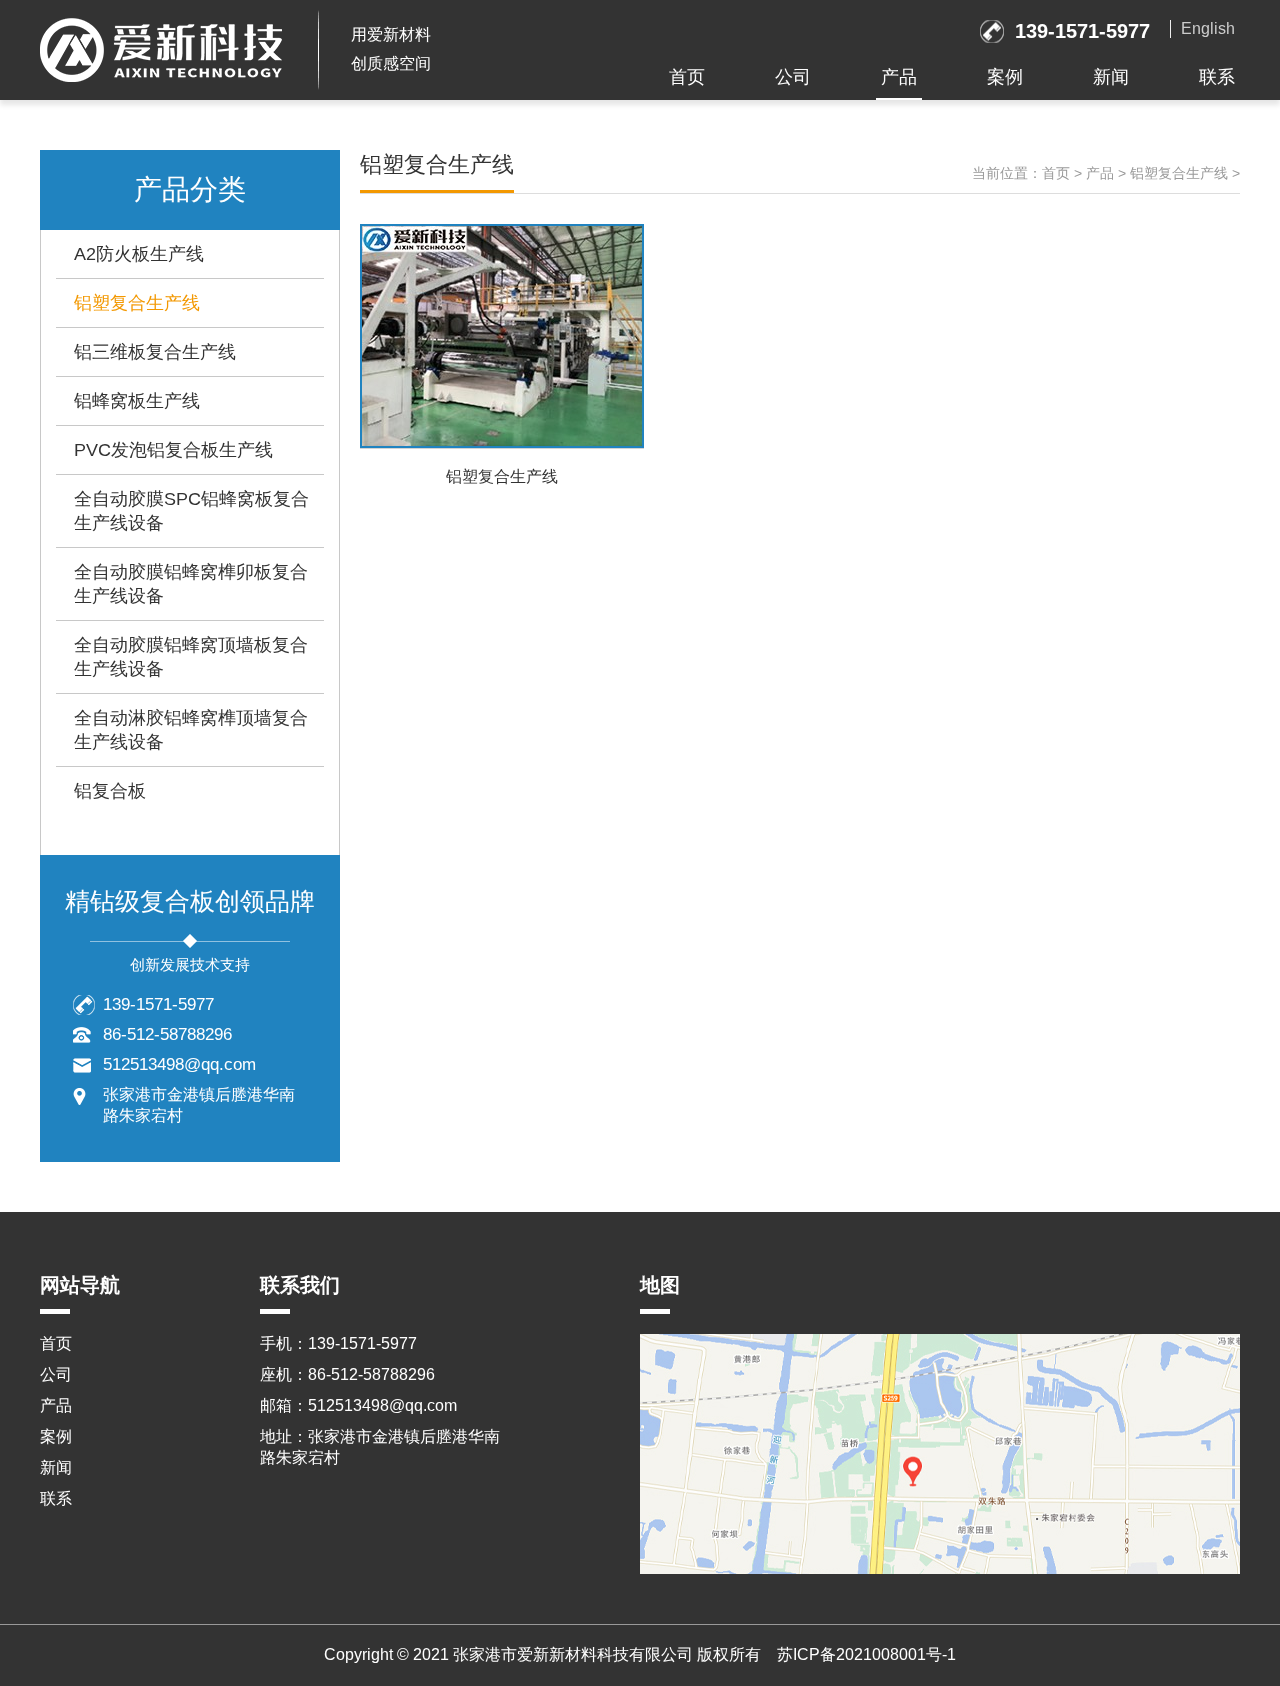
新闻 (1111, 77)
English (1208, 28)
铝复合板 (110, 791)
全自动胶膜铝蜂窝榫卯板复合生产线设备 (191, 584)
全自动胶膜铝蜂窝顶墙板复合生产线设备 (191, 657)
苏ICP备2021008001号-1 (866, 1654)
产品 (899, 77)
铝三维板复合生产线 (155, 352)
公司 (793, 77)
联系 (1217, 77)
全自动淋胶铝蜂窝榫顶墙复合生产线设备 (191, 730)
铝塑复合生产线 (137, 303)
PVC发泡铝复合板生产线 (173, 450)
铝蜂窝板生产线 (137, 401)
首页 (687, 77)
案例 (1005, 77)
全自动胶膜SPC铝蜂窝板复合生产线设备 (191, 511)
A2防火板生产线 (139, 254)
